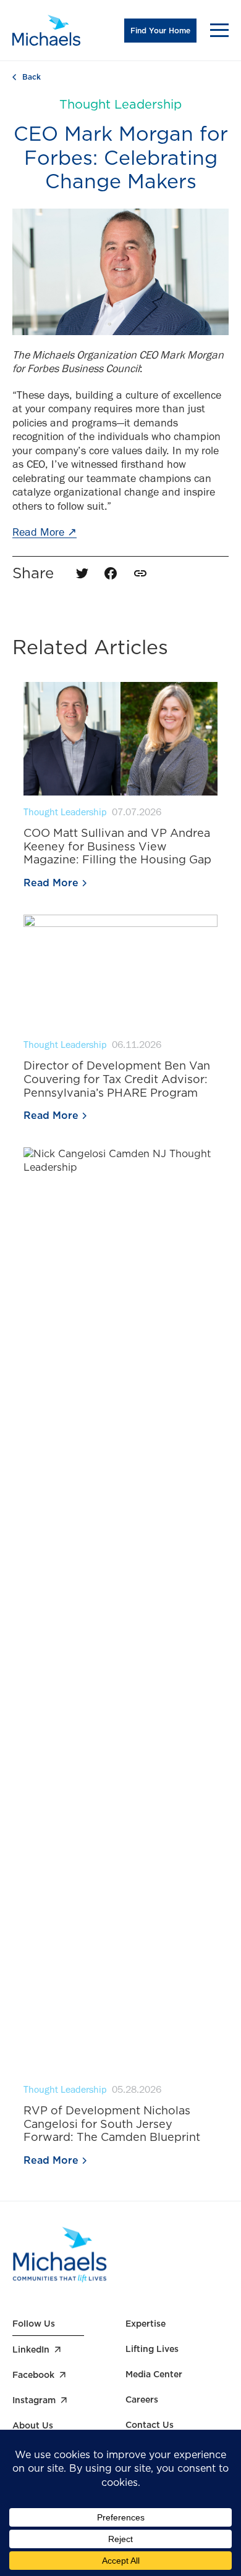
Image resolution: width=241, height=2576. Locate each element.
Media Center (154, 2374)
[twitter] (82, 573)
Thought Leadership (120, 104)
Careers (142, 2399)
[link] (140, 573)
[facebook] (111, 573)
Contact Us (150, 2425)
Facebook (33, 2375)
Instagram (34, 2400)
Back (32, 77)
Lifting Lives (152, 2349)
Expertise (146, 2324)
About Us (33, 2425)
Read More (44, 534)
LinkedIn (31, 2350)
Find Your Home (160, 31)
